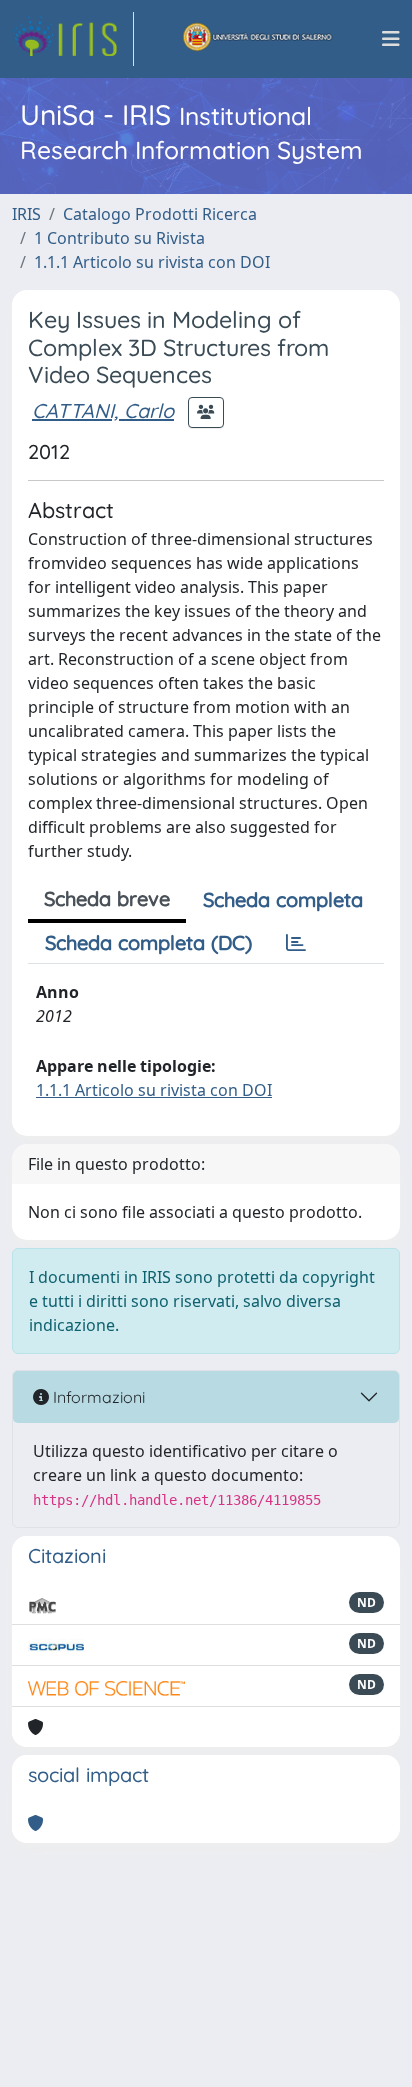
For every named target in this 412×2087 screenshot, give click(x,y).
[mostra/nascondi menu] (391, 39)
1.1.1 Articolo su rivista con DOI (152, 262)
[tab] (296, 943)
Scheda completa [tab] (283, 899)
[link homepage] (73, 39)
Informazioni (97, 1397)
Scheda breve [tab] (107, 898)
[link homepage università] (258, 39)
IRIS (26, 214)
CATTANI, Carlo (103, 410)
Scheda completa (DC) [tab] (148, 942)
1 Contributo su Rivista (119, 238)
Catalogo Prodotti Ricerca (160, 214)
